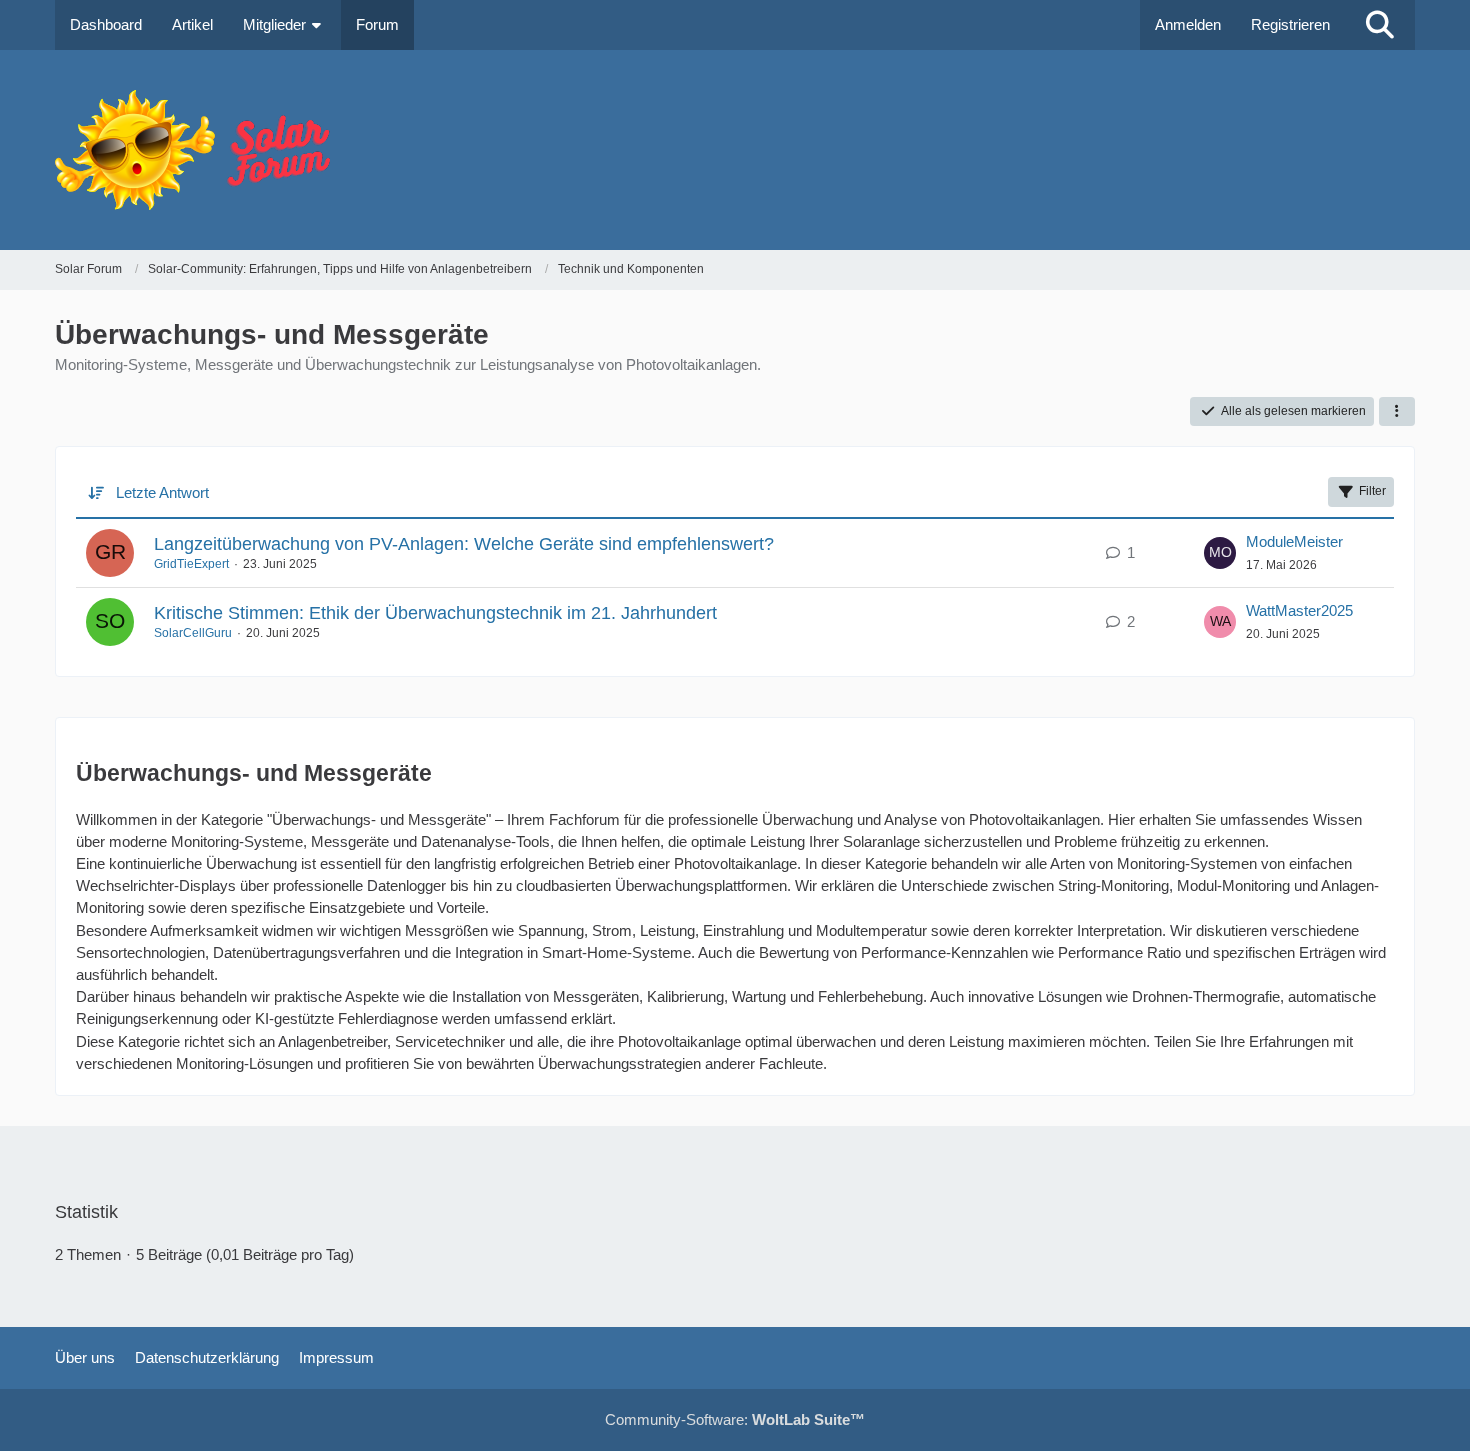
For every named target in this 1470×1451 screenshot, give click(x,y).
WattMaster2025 (1299, 610)
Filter (1372, 491)
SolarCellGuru (193, 633)
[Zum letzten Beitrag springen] (1220, 553)
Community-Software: (735, 1419)
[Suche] (1380, 25)
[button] (1397, 412)
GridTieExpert (191, 564)
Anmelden (1188, 24)
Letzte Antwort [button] (162, 492)
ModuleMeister (1294, 541)
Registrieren (1290, 24)
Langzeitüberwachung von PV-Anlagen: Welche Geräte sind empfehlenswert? (464, 544)
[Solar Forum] (735, 150)
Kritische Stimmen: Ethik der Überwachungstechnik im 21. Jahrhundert (435, 613)
